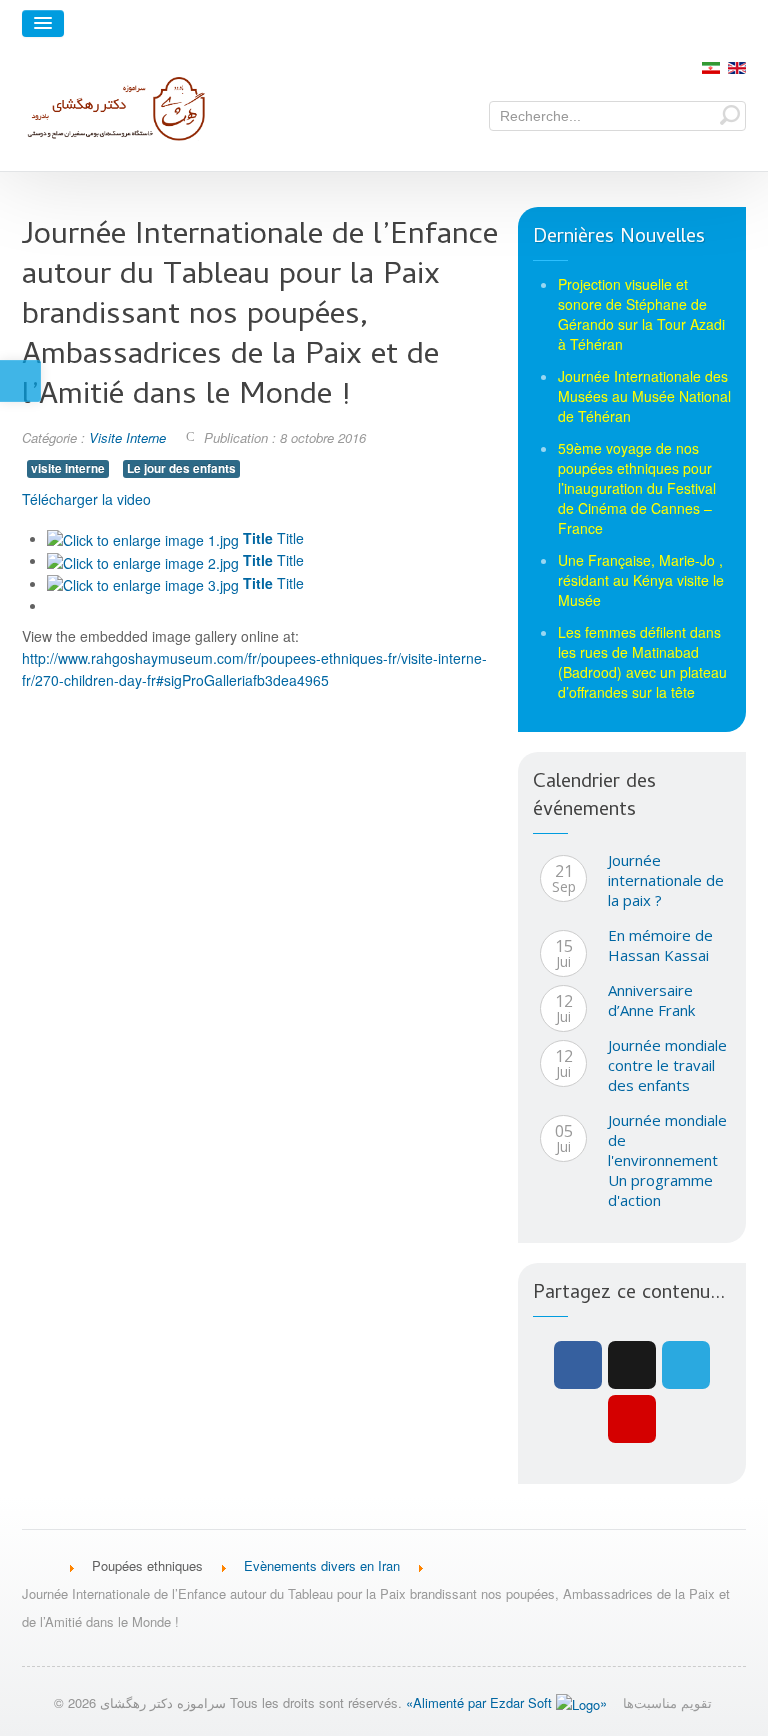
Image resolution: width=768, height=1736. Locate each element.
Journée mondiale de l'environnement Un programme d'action (667, 1160)
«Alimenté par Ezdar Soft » (506, 1702)
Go (730, 114)
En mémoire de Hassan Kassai (660, 945)
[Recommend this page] (632, 1419)
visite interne (68, 468)
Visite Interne (127, 437)
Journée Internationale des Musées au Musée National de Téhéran (644, 396)
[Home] (38, 1564)
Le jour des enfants (181, 468)
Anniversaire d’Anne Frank (651, 1000)
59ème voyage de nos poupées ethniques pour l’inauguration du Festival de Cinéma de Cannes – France (637, 488)
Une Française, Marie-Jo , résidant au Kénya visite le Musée (641, 580)
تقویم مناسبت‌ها (667, 1702)
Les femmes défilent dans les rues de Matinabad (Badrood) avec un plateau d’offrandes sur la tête (642, 662)
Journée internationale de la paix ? (666, 880)
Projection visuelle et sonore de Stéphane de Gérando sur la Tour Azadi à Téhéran (641, 314)
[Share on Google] (632, 1365)
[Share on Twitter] (686, 1365)
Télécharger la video (86, 499)
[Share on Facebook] (578, 1365)
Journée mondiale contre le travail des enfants (667, 1065)
